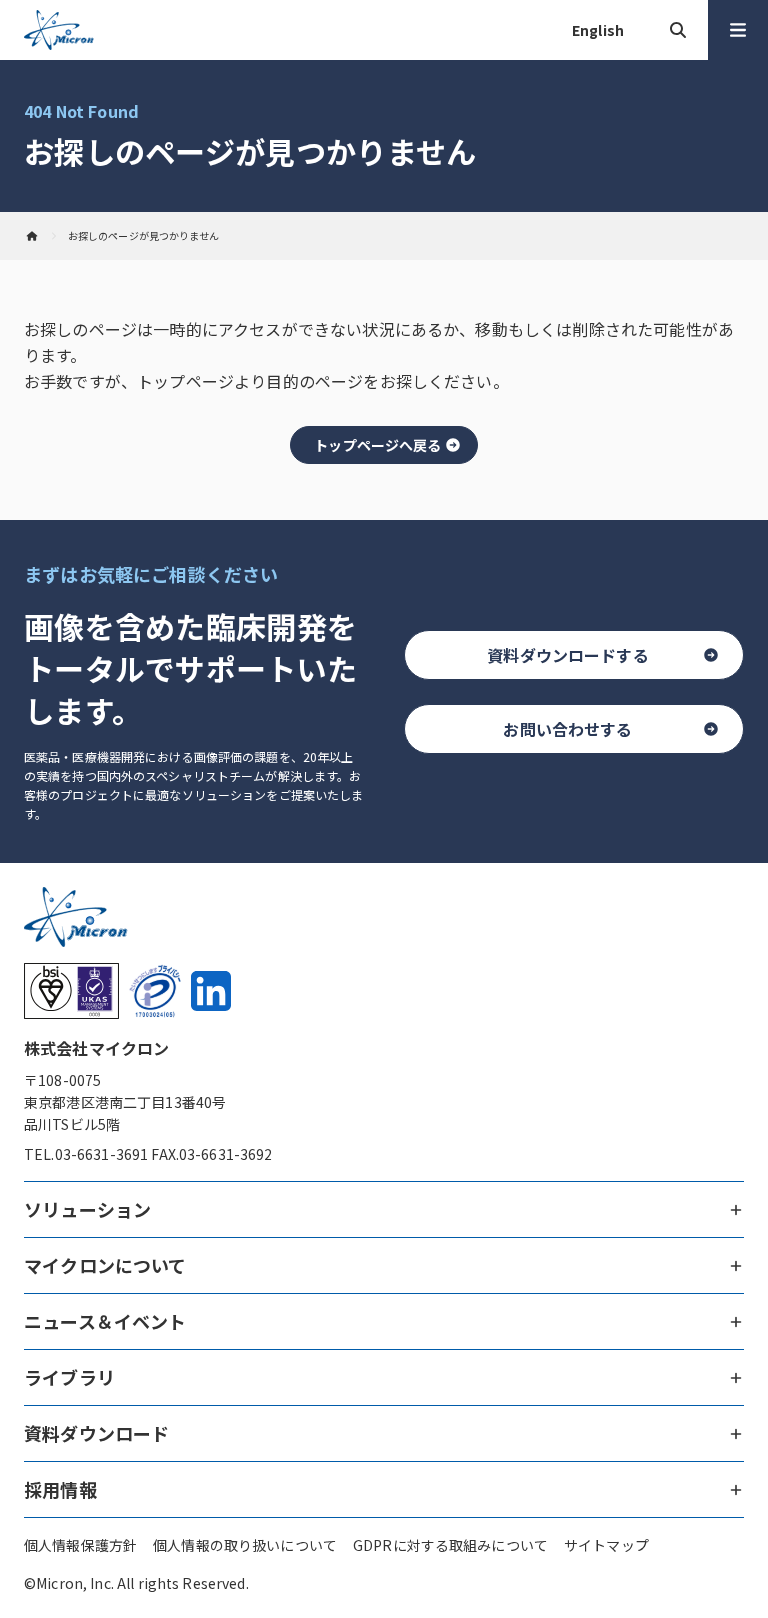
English (598, 30)
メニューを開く (738, 30)
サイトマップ (606, 1545)
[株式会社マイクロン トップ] (32, 236)
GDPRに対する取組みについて (450, 1545)
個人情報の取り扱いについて (245, 1545)
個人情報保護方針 (80, 1545)
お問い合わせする (567, 729)
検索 (678, 30)
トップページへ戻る (377, 445)
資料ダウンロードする (568, 655)
